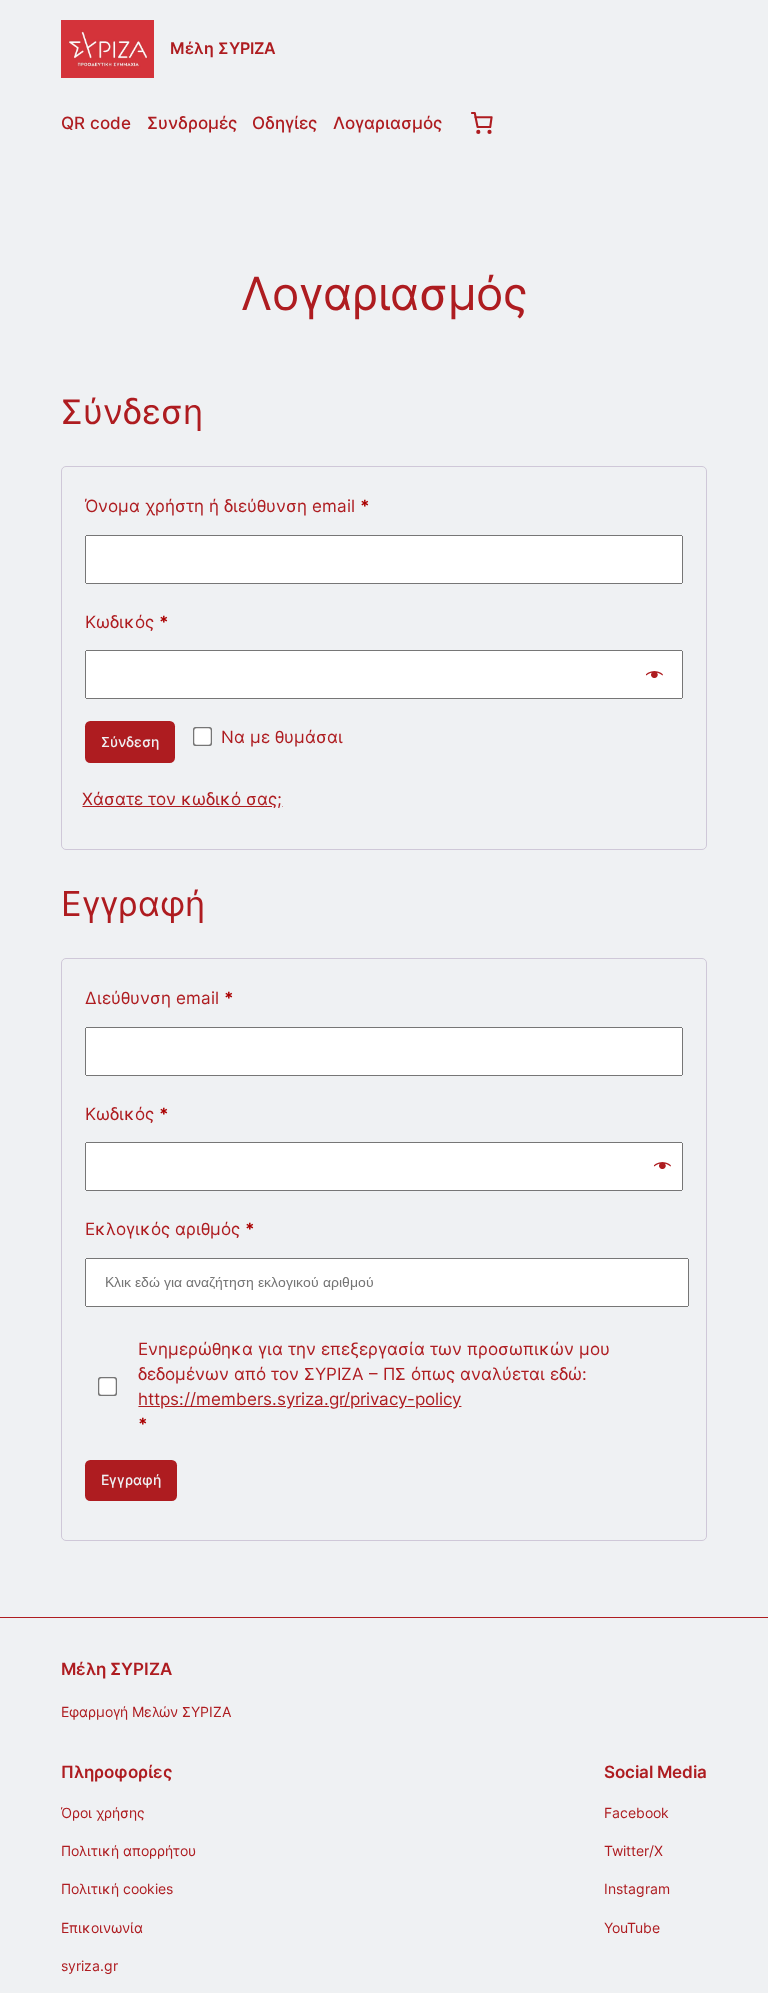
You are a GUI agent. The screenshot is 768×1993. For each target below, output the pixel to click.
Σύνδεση (130, 741)
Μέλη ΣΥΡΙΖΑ (223, 48)
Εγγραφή (131, 1479)
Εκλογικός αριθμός (170, 1229)
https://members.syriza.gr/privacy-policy (299, 1399)
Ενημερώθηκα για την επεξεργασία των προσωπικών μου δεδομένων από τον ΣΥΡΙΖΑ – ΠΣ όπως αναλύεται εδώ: (374, 1387)
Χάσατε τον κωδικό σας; (182, 799)
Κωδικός (169, 621)
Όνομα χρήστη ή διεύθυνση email (269, 505)
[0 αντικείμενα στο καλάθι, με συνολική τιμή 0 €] (482, 122)
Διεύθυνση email (201, 997)
